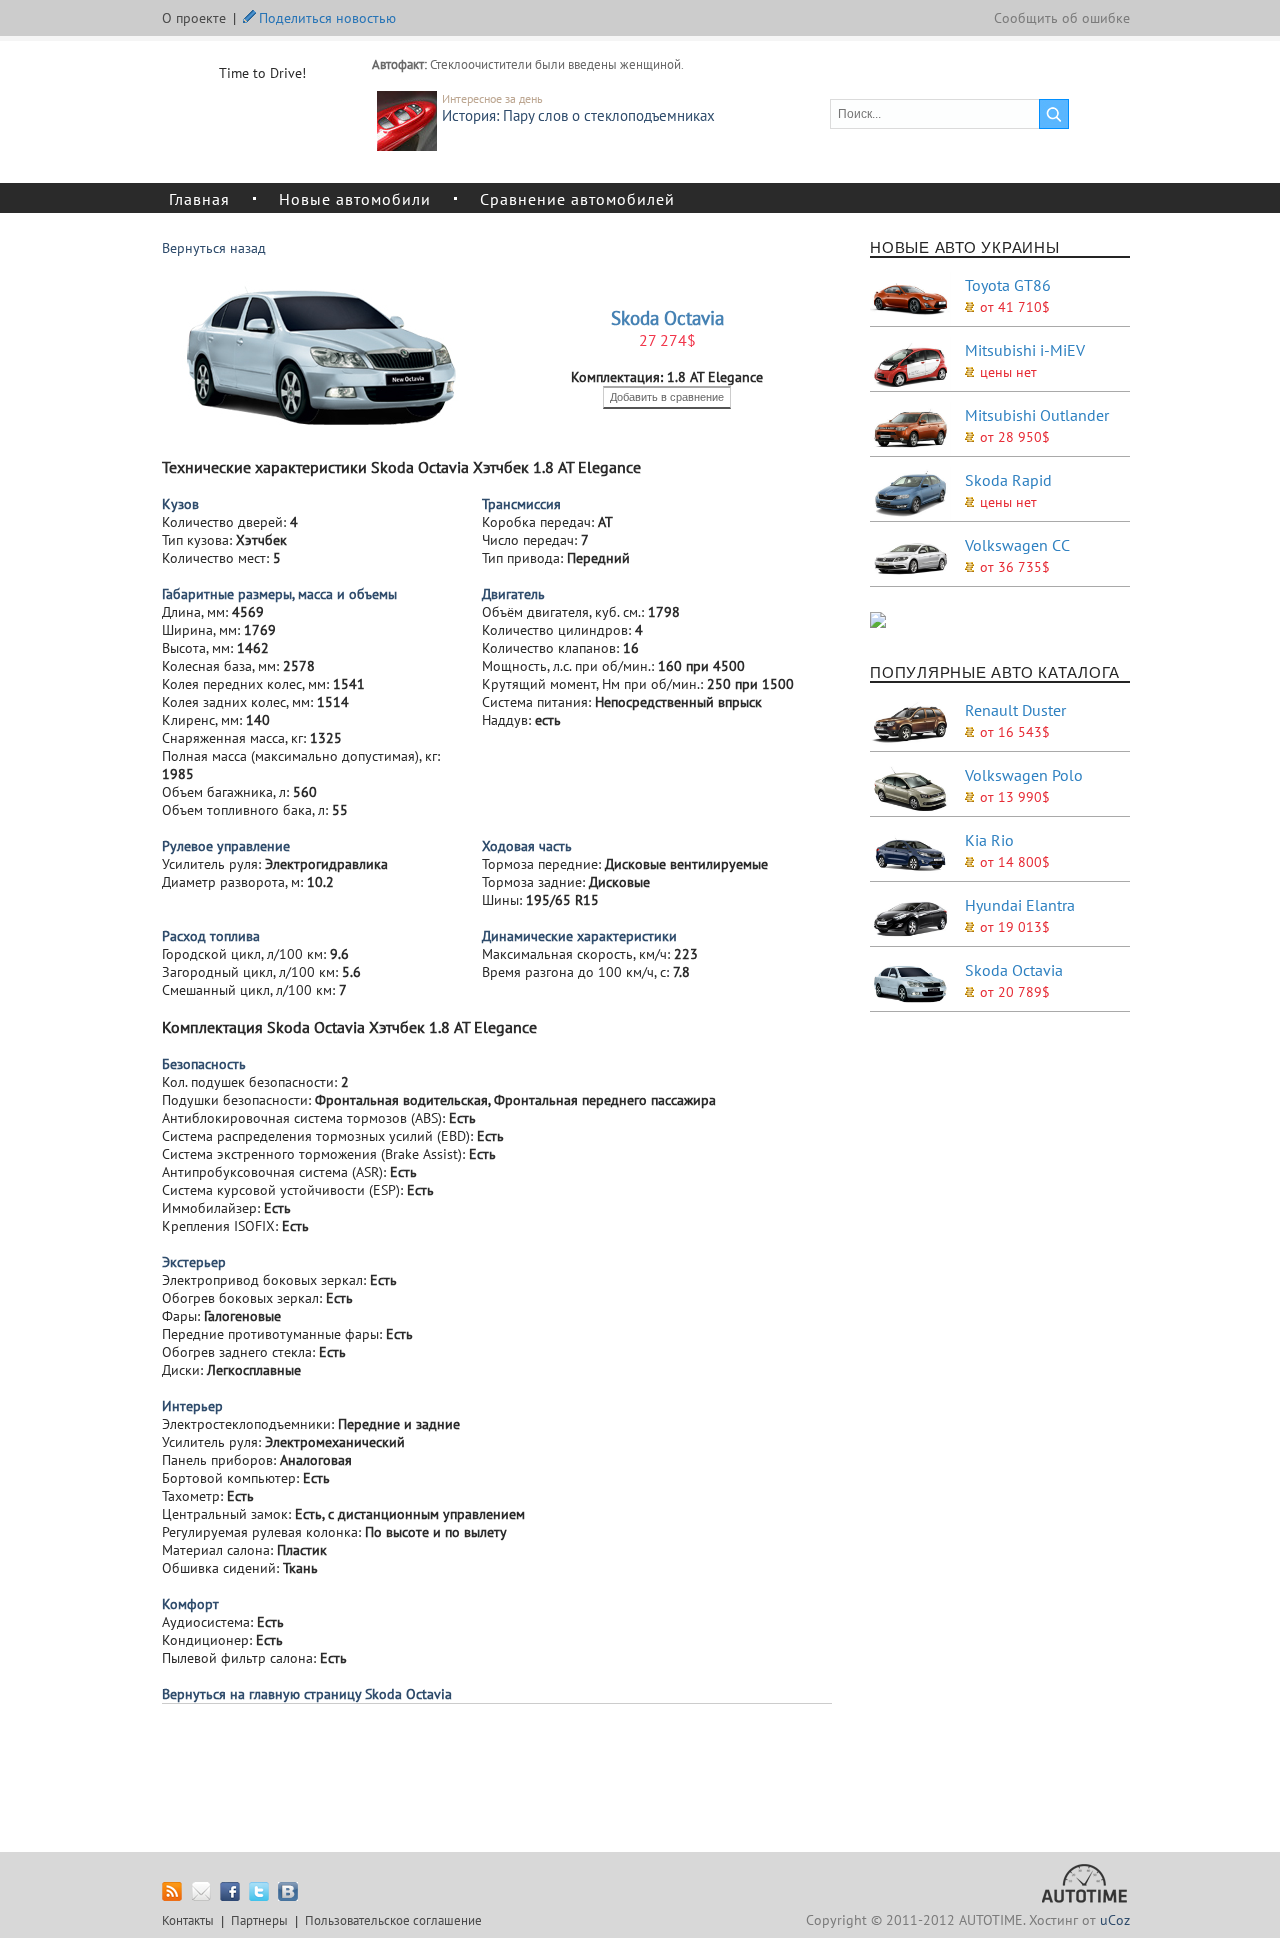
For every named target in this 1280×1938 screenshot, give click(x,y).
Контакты (188, 1920)
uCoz (1115, 1920)
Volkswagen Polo (1024, 775)
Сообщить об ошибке (1062, 18)
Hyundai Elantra (1020, 905)
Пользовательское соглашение (393, 1920)
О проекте (194, 18)
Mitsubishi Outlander (1037, 415)
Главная (199, 198)
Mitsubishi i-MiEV (1025, 350)
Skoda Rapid (1008, 480)
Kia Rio (989, 840)
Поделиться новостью (327, 16)
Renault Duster (1015, 710)
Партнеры (259, 1920)
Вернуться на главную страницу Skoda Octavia (307, 1694)
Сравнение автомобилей (577, 198)
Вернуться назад (214, 248)
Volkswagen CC (1017, 545)
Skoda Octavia (1014, 970)
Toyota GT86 (1008, 285)
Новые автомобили (355, 198)
